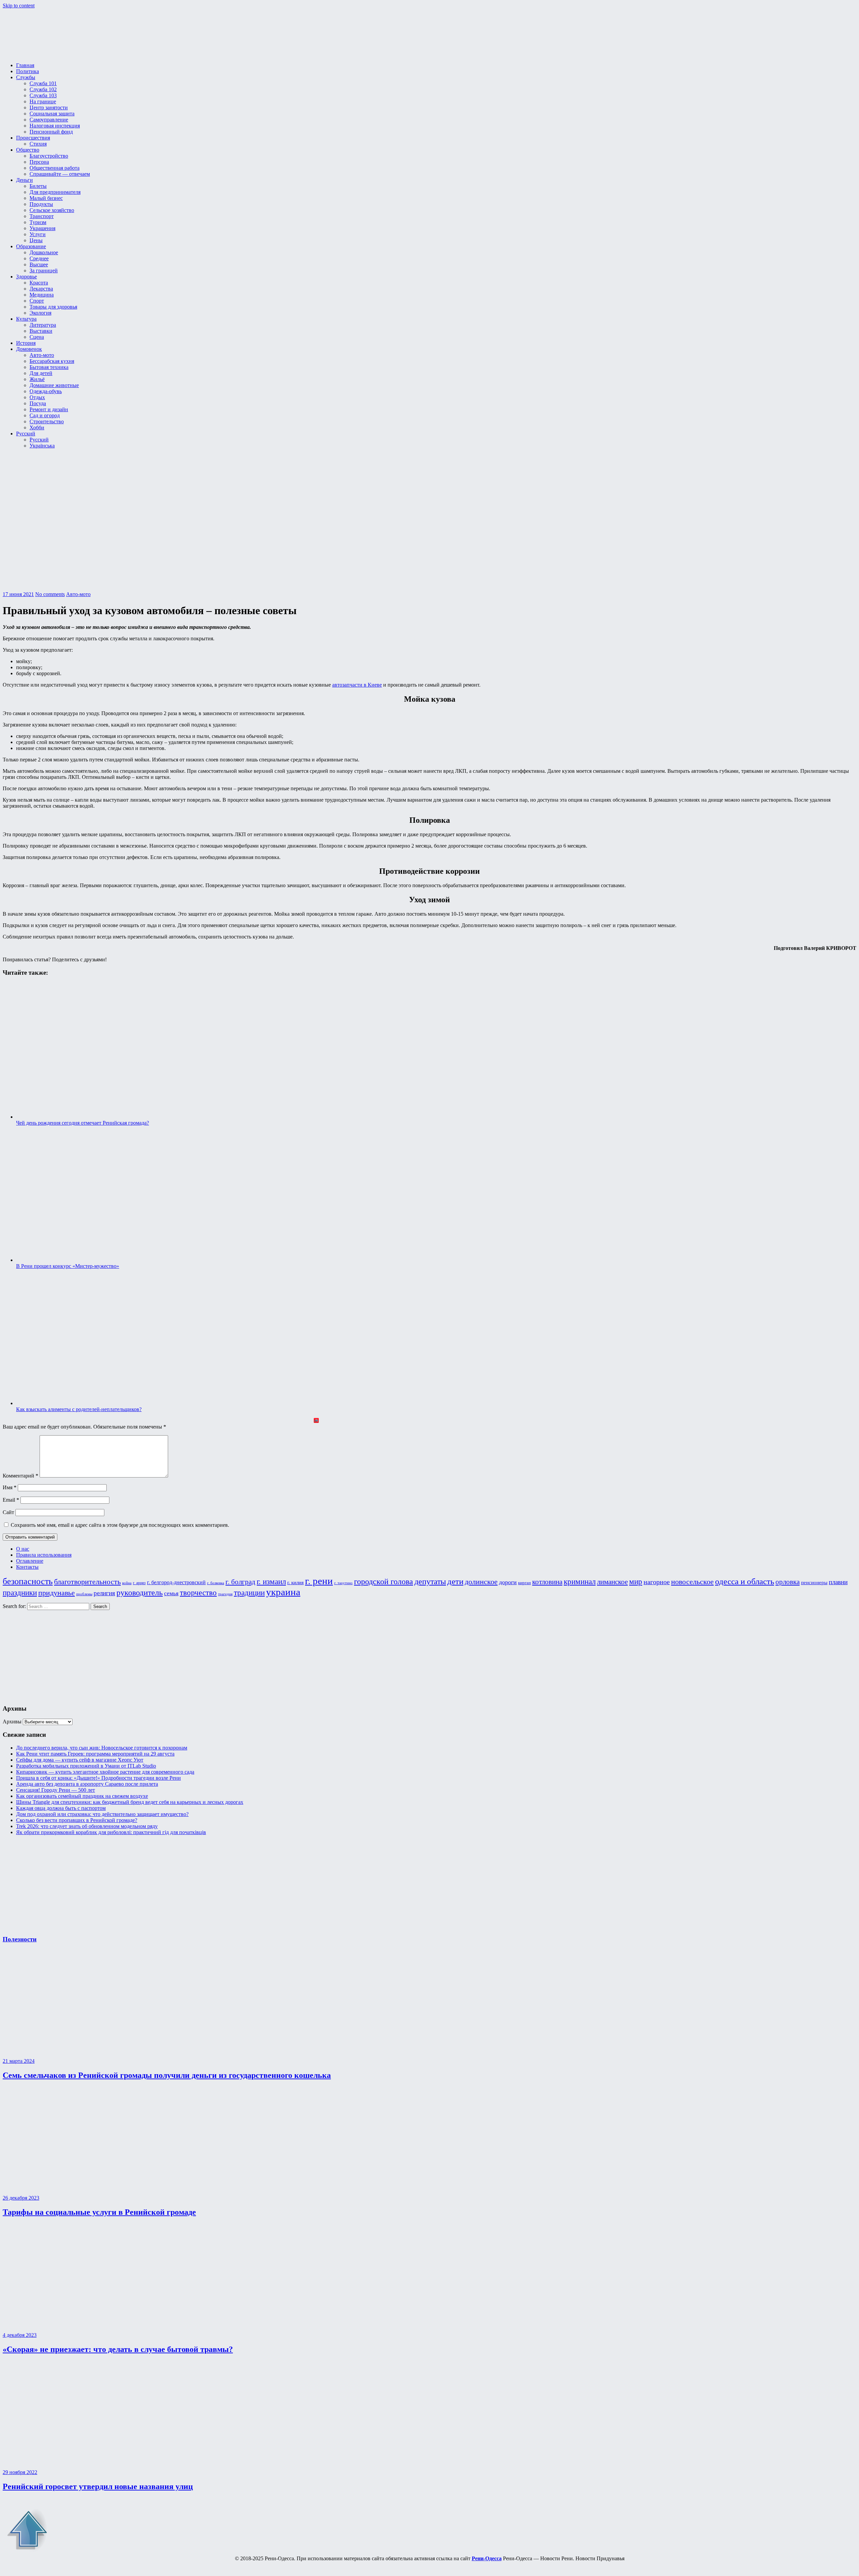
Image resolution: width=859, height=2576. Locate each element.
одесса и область (745, 1581)
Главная (25, 65)
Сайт (8, 1512)
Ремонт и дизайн (49, 409)
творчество (198, 1593)
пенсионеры (814, 1582)
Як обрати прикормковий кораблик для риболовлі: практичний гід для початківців (111, 1832)
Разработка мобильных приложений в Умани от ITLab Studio (86, 1766)
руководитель (140, 1593)
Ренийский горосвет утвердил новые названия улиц (98, 2486)
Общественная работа (55, 168)
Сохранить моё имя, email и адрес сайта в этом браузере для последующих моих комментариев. (120, 1525)
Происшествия (33, 138)
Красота (39, 283)
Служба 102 (43, 89)
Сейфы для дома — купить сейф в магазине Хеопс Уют (80, 1760)
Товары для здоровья (53, 307)
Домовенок (29, 349)
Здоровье (27, 277)
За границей (44, 271)
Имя (10, 1487)
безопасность (28, 1581)
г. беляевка (216, 1583)
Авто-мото (42, 355)
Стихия (38, 144)
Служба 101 (43, 83)
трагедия (225, 1594)
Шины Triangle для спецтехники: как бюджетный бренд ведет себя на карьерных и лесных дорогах (130, 1802)
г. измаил (271, 1582)
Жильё (37, 379)
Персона (39, 162)
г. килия (295, 1582)
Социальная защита (52, 114)
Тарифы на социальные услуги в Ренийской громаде (99, 2212)
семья (171, 1593)
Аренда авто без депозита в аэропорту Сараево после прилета (87, 1784)
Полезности (20, 1939)
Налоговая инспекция (55, 126)
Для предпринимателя (55, 192)
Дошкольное (44, 252)
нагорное (657, 1582)
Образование (31, 246)
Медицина (42, 295)
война (127, 1583)
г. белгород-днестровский (176, 1582)
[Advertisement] (43, 1654)
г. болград (240, 1582)
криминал (580, 1581)
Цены (36, 240)
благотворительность (87, 1582)
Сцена (37, 337)
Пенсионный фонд (51, 132)
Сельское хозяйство (52, 210)
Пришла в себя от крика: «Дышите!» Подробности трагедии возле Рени (98, 1778)
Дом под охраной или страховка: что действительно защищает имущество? (102, 1814)
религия (104, 1593)
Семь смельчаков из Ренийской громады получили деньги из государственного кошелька (167, 2075)
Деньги (24, 180)
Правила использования (44, 1555)
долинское (481, 1582)
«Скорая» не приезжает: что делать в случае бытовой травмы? (118, 2349)
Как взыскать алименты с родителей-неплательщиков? (79, 1409)
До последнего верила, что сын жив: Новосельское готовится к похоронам (102, 1748)
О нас (23, 1549)
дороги (508, 1582)
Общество (28, 150)
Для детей (41, 373)
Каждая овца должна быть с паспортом (61, 1808)
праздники (20, 1593)
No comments (50, 594)
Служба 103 (43, 95)
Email (11, 1500)
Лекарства (41, 289)
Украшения (42, 228)
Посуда (38, 403)
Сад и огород (45, 415)
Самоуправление (49, 120)
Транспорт (42, 216)
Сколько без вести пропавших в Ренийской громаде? (77, 1820)
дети (455, 1581)
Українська (42, 446)
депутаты (430, 1581)
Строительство (47, 421)
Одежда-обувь (46, 391)
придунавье (57, 1593)
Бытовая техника (49, 367)
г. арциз (139, 1583)
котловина (547, 1582)
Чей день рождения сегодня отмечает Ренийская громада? (83, 1123)
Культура (26, 319)
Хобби (37, 427)
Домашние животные (54, 385)
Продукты (41, 204)
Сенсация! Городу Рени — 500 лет (56, 1790)
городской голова (384, 1581)
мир (636, 1581)
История (26, 343)
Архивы (12, 1722)
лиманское (612, 1582)
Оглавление (30, 1561)
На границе (43, 101)
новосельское (692, 1582)
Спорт (37, 301)
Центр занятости (49, 108)
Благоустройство (49, 156)
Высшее (39, 264)
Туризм (38, 222)
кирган (524, 1583)
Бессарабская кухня (52, 361)
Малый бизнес (46, 198)
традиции (249, 1593)
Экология (40, 313)
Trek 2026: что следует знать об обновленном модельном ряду (87, 1826)
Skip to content (19, 6)
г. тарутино (343, 1583)
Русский (26, 434)
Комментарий (20, 1476)
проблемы (84, 1594)
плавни (838, 1582)
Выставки (41, 331)
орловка (788, 1582)
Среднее (39, 258)
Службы (26, 77)
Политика (28, 71)
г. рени (319, 1581)
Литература (43, 325)
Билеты (38, 186)
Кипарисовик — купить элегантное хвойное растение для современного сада (105, 1772)
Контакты (27, 1567)
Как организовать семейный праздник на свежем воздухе (82, 1796)
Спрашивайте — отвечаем (60, 174)
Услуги (38, 234)
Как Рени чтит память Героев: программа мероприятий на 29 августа (95, 1754)
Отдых (37, 397)
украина (283, 1592)
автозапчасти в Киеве (357, 685)
